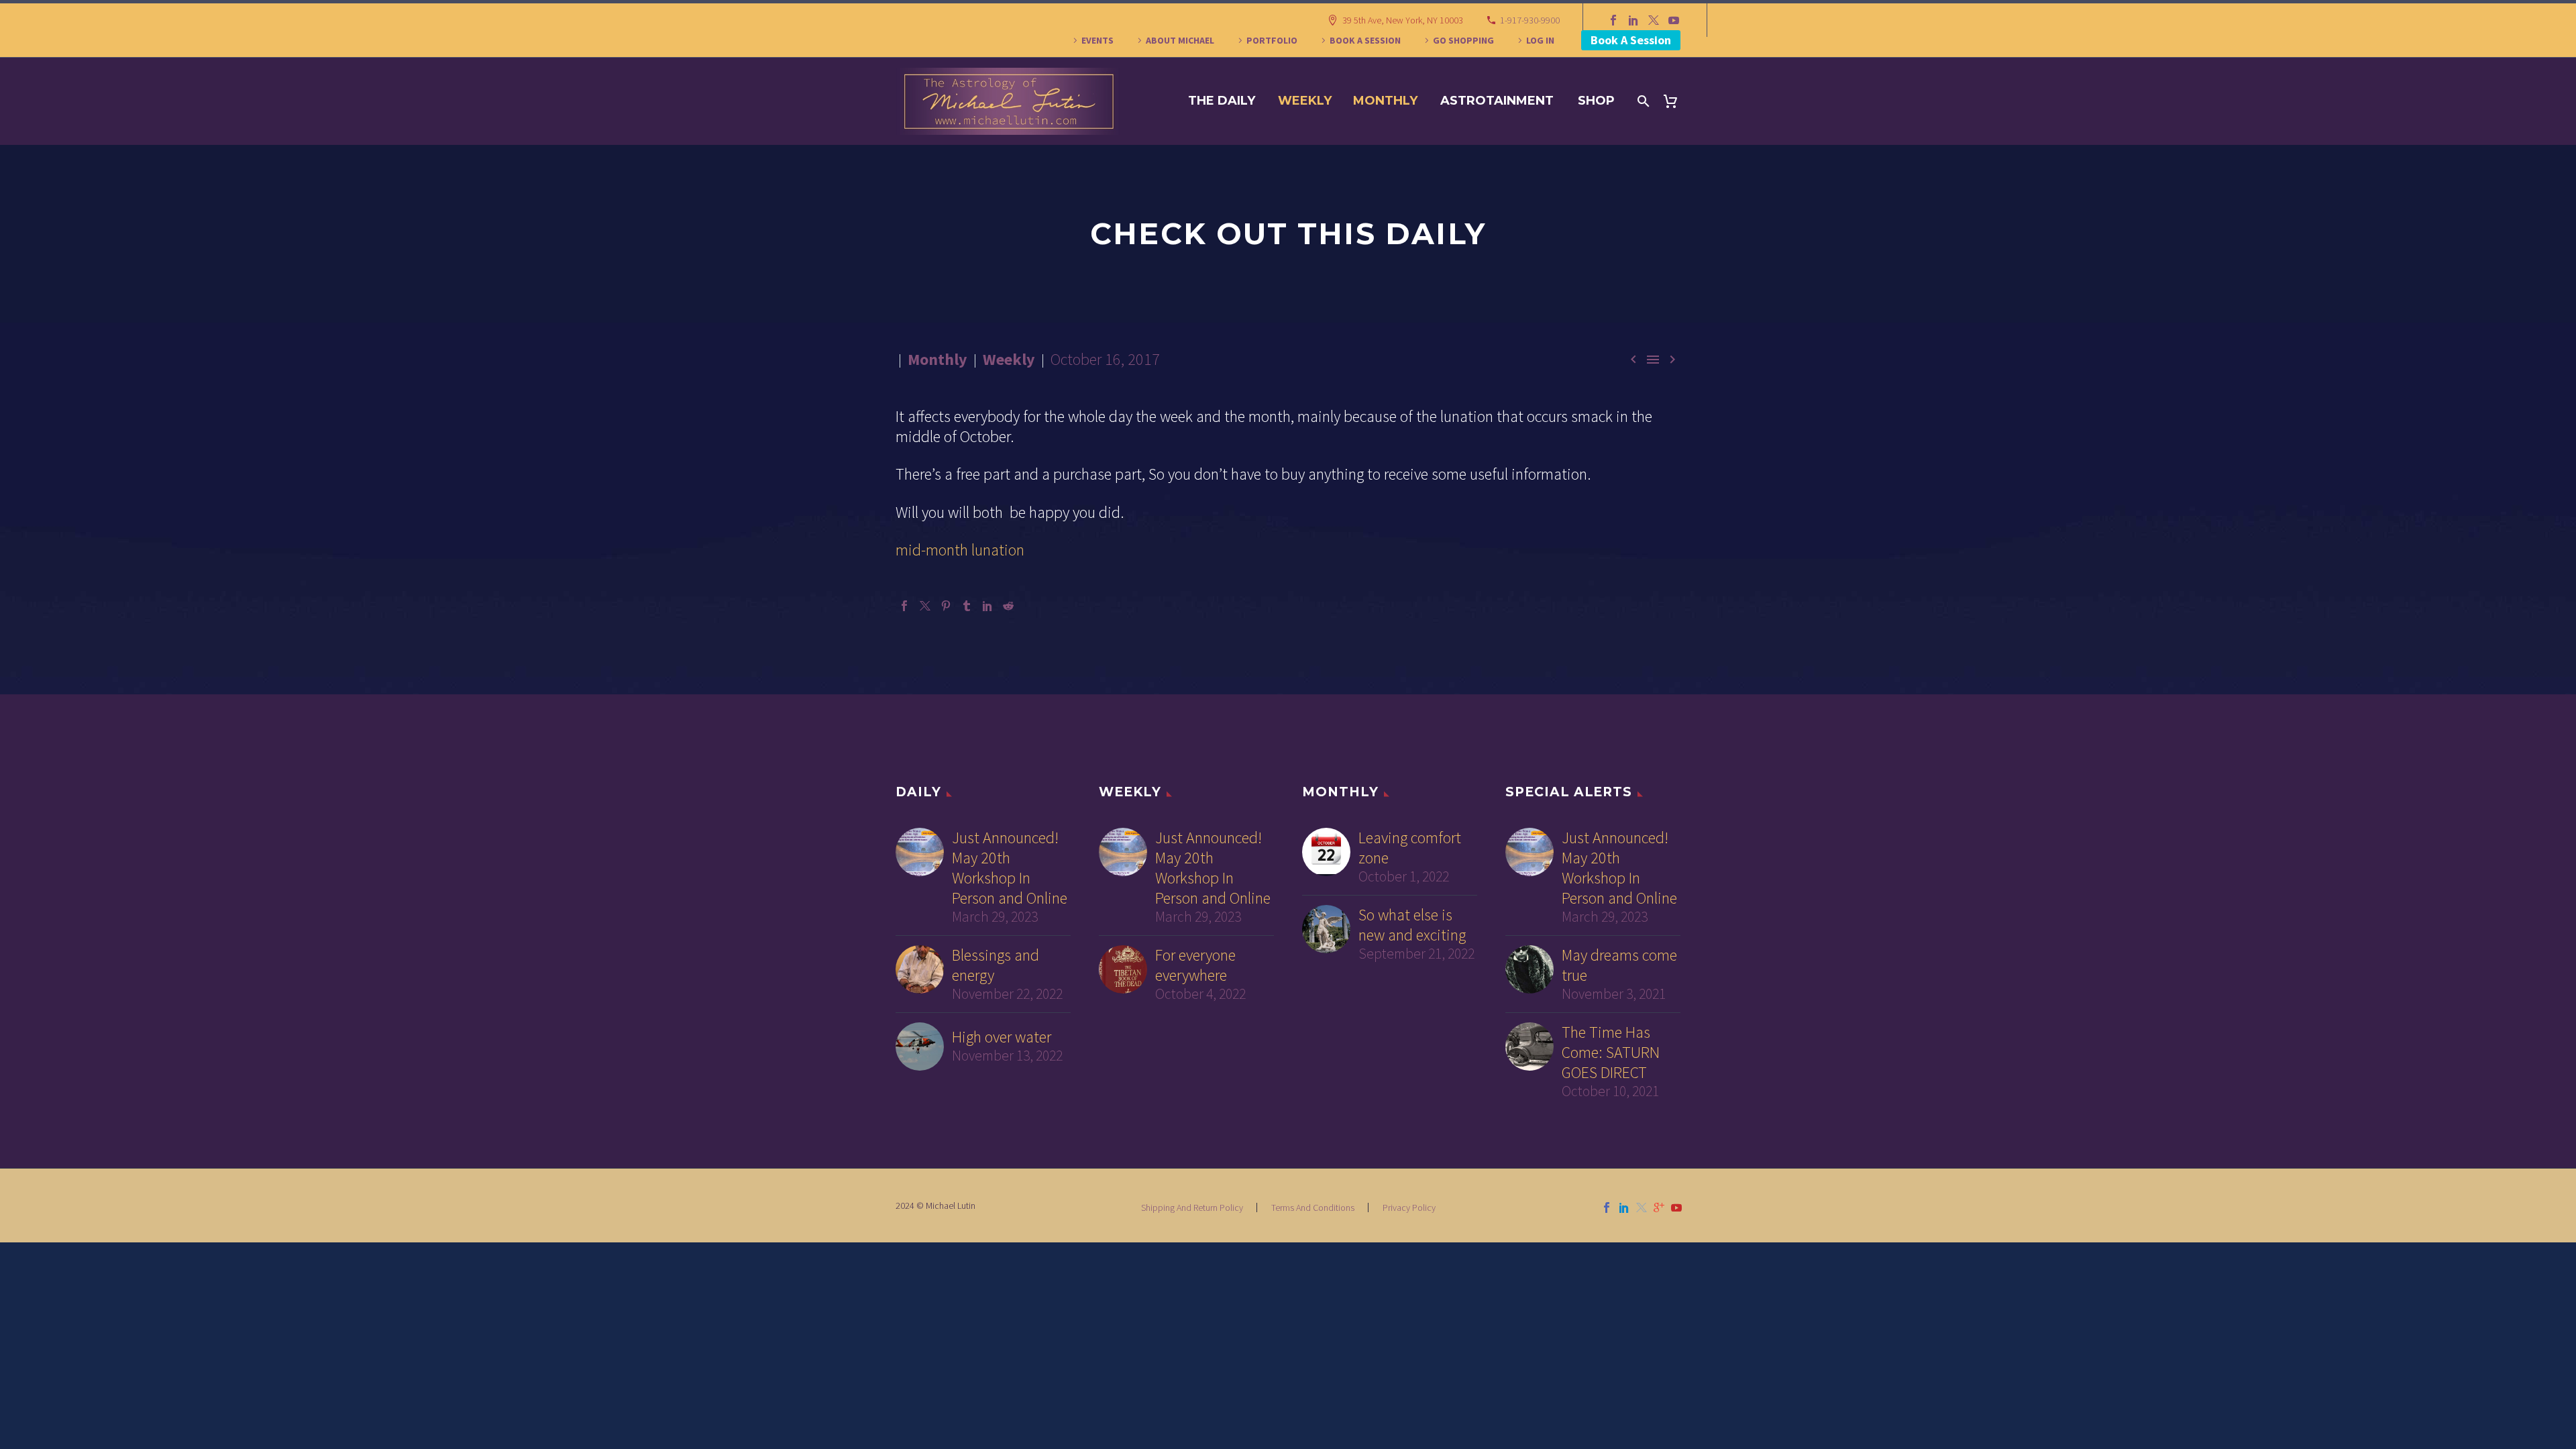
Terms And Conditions (1313, 1207)
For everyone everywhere (1195, 965)
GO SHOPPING (1463, 40)
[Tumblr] (967, 606)
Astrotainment (1497, 101)
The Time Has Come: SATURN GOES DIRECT (1611, 1053)
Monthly (1385, 101)
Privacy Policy (1409, 1207)
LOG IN (1540, 40)
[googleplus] (1659, 1207)
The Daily (1222, 101)
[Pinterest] (946, 606)
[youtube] (1676, 1207)
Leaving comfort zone (1410, 848)
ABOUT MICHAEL (1180, 40)
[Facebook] (1613, 20)
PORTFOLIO (1272, 40)
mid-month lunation (960, 550)
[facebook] (1607, 1207)
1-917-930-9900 (1530, 20)
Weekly (1305, 101)
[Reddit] (1008, 606)
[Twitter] (1654, 20)
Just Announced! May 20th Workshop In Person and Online (1010, 868)
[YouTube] (1674, 20)
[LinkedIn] (1633, 20)
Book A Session (1631, 40)
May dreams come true (1619, 965)
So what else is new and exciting (1412, 925)
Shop (1596, 101)
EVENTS (1097, 40)
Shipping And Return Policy (1192, 1207)
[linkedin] (1624, 1207)
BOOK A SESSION (1365, 40)
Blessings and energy (996, 965)
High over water (1002, 1037)
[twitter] (1642, 1207)
